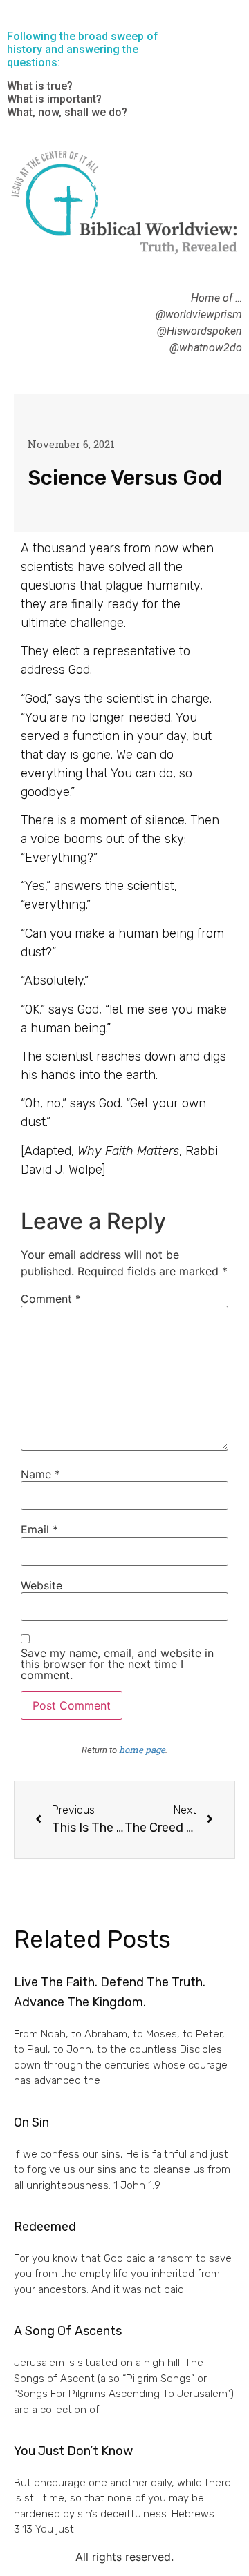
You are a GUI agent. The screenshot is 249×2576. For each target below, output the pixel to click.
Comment (51, 1299)
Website (41, 1585)
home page (142, 1750)
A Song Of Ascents (68, 2331)
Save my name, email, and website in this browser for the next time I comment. (117, 1664)
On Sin (31, 2122)
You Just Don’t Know (73, 2451)
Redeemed (45, 2227)
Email (39, 1529)
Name (40, 1474)
